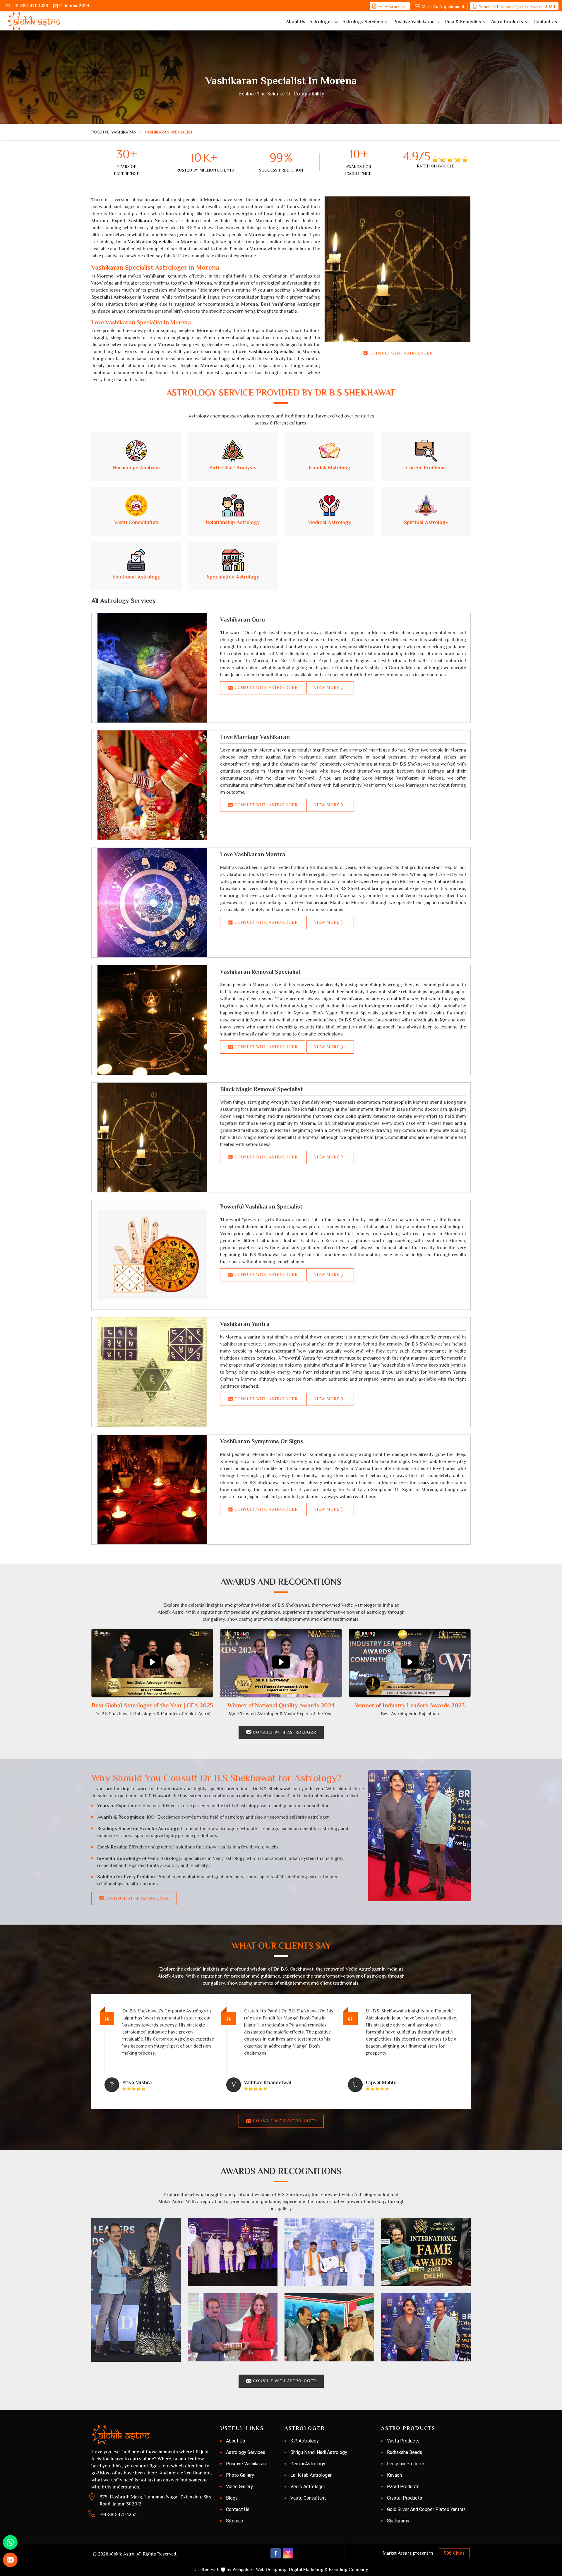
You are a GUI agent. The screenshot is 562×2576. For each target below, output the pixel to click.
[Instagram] (288, 2553)
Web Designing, (272, 2570)
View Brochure (393, 6)
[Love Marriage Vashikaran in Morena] (152, 785)
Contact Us (545, 22)
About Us (296, 22)
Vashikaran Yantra (245, 1324)
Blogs (232, 2498)
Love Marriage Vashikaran (255, 737)
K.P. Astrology (305, 2441)
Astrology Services (363, 22)
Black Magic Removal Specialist (262, 1089)
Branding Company (348, 2570)
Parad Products (403, 2487)
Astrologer (321, 22)
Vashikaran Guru (243, 619)
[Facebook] (276, 2553)
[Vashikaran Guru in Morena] (152, 668)
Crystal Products (405, 2498)
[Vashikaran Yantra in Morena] (152, 1372)
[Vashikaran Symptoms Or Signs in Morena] (152, 1490)
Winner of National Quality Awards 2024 (517, 6)
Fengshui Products (406, 2464)
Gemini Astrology (308, 2464)
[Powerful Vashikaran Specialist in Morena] (152, 1255)
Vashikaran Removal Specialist (260, 972)
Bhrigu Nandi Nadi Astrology (319, 2452)
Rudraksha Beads (405, 2452)
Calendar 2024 (74, 5)
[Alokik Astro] (34, 21)
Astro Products (507, 22)
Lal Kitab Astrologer (311, 2475)
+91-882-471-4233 (30, 5)
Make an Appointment (443, 6)
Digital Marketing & (308, 2570)
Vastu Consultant (308, 2498)
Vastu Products (403, 2441)
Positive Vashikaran (414, 22)
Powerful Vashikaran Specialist (261, 1206)
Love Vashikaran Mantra (253, 854)
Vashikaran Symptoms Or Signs (262, 1441)
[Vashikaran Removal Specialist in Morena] (152, 1020)
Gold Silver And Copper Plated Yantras (426, 2509)
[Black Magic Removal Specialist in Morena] (152, 1137)
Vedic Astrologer (308, 2487)
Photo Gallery (240, 2475)
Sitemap (235, 2521)
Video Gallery (239, 2487)
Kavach (394, 2475)
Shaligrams (398, 2521)
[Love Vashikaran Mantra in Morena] (152, 903)
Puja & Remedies (463, 22)
